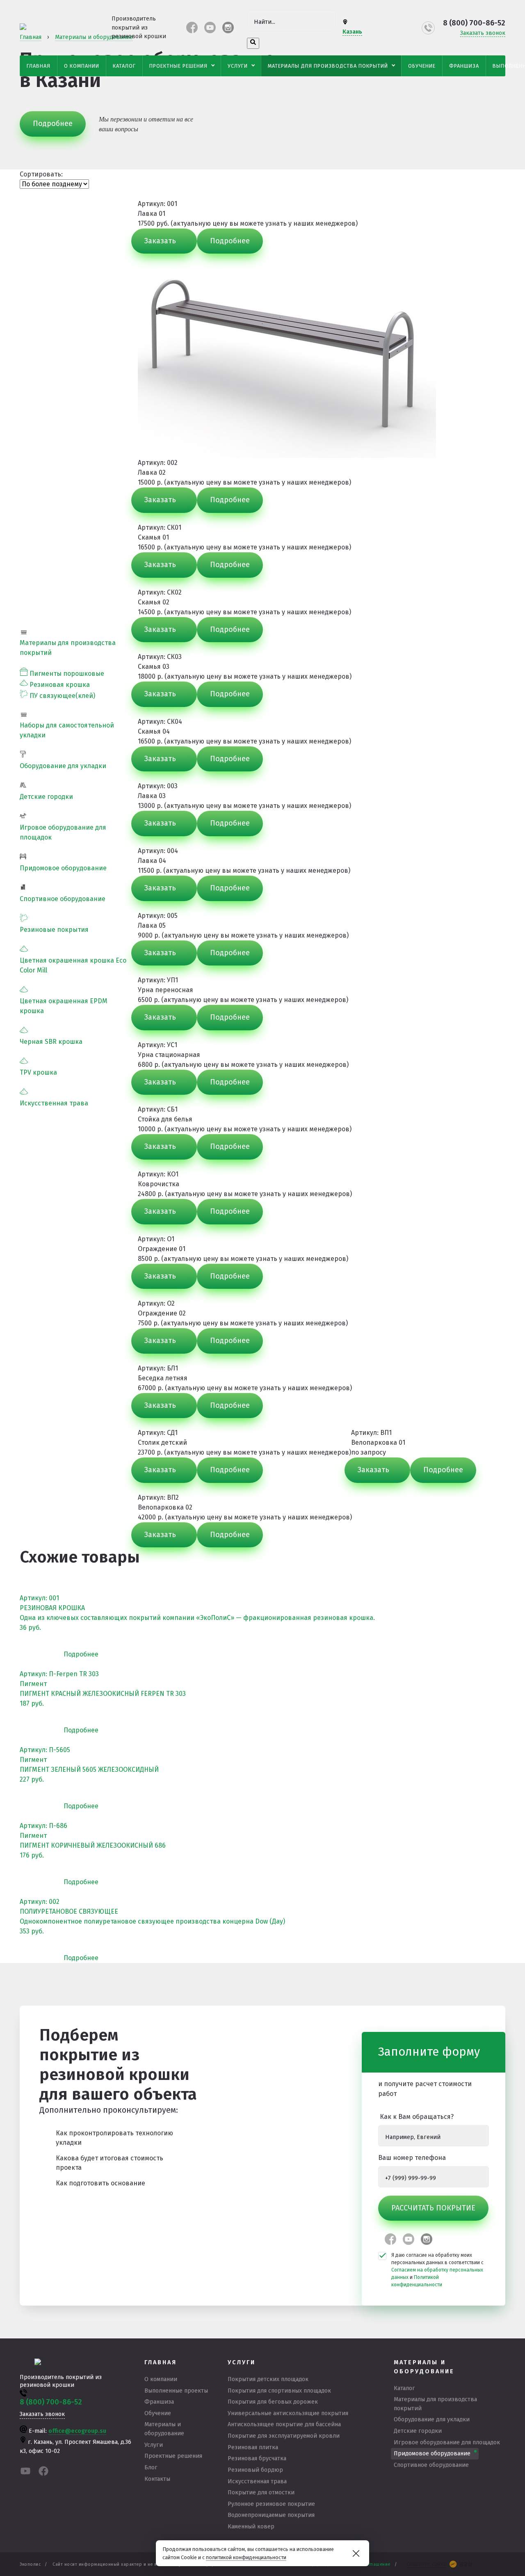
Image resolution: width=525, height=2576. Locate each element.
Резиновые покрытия (54, 930)
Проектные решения (178, 66)
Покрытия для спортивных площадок (279, 2391)
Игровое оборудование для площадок (447, 2442)
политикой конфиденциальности (246, 2557)
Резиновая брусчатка (257, 2458)
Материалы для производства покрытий (328, 66)
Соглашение (377, 2564)
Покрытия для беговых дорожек (273, 2402)
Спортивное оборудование (63, 899)
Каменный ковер (251, 2527)
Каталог (124, 66)
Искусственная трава (54, 1103)
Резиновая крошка (60, 685)
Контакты (157, 2479)
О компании (82, 66)
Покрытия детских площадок (268, 2379)
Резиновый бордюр (255, 2470)
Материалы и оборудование (164, 2429)
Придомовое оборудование (63, 868)
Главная (39, 66)
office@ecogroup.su (77, 2431)
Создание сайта (426, 2564)
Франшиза (464, 66)
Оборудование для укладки (63, 766)
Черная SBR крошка (51, 1042)
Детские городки (46, 797)
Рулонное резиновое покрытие (271, 2504)
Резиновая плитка (253, 2447)
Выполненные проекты (176, 2391)
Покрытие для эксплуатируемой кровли (284, 2436)
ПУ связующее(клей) (62, 696)
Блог (151, 2467)
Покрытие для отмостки (261, 2492)
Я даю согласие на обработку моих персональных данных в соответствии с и (437, 2270)
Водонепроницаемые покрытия (271, 2515)
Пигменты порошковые (67, 674)
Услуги (238, 66)
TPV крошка (38, 1072)
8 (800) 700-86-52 (474, 23)
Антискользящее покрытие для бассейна (284, 2424)
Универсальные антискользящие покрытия (288, 2413)
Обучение (422, 66)
